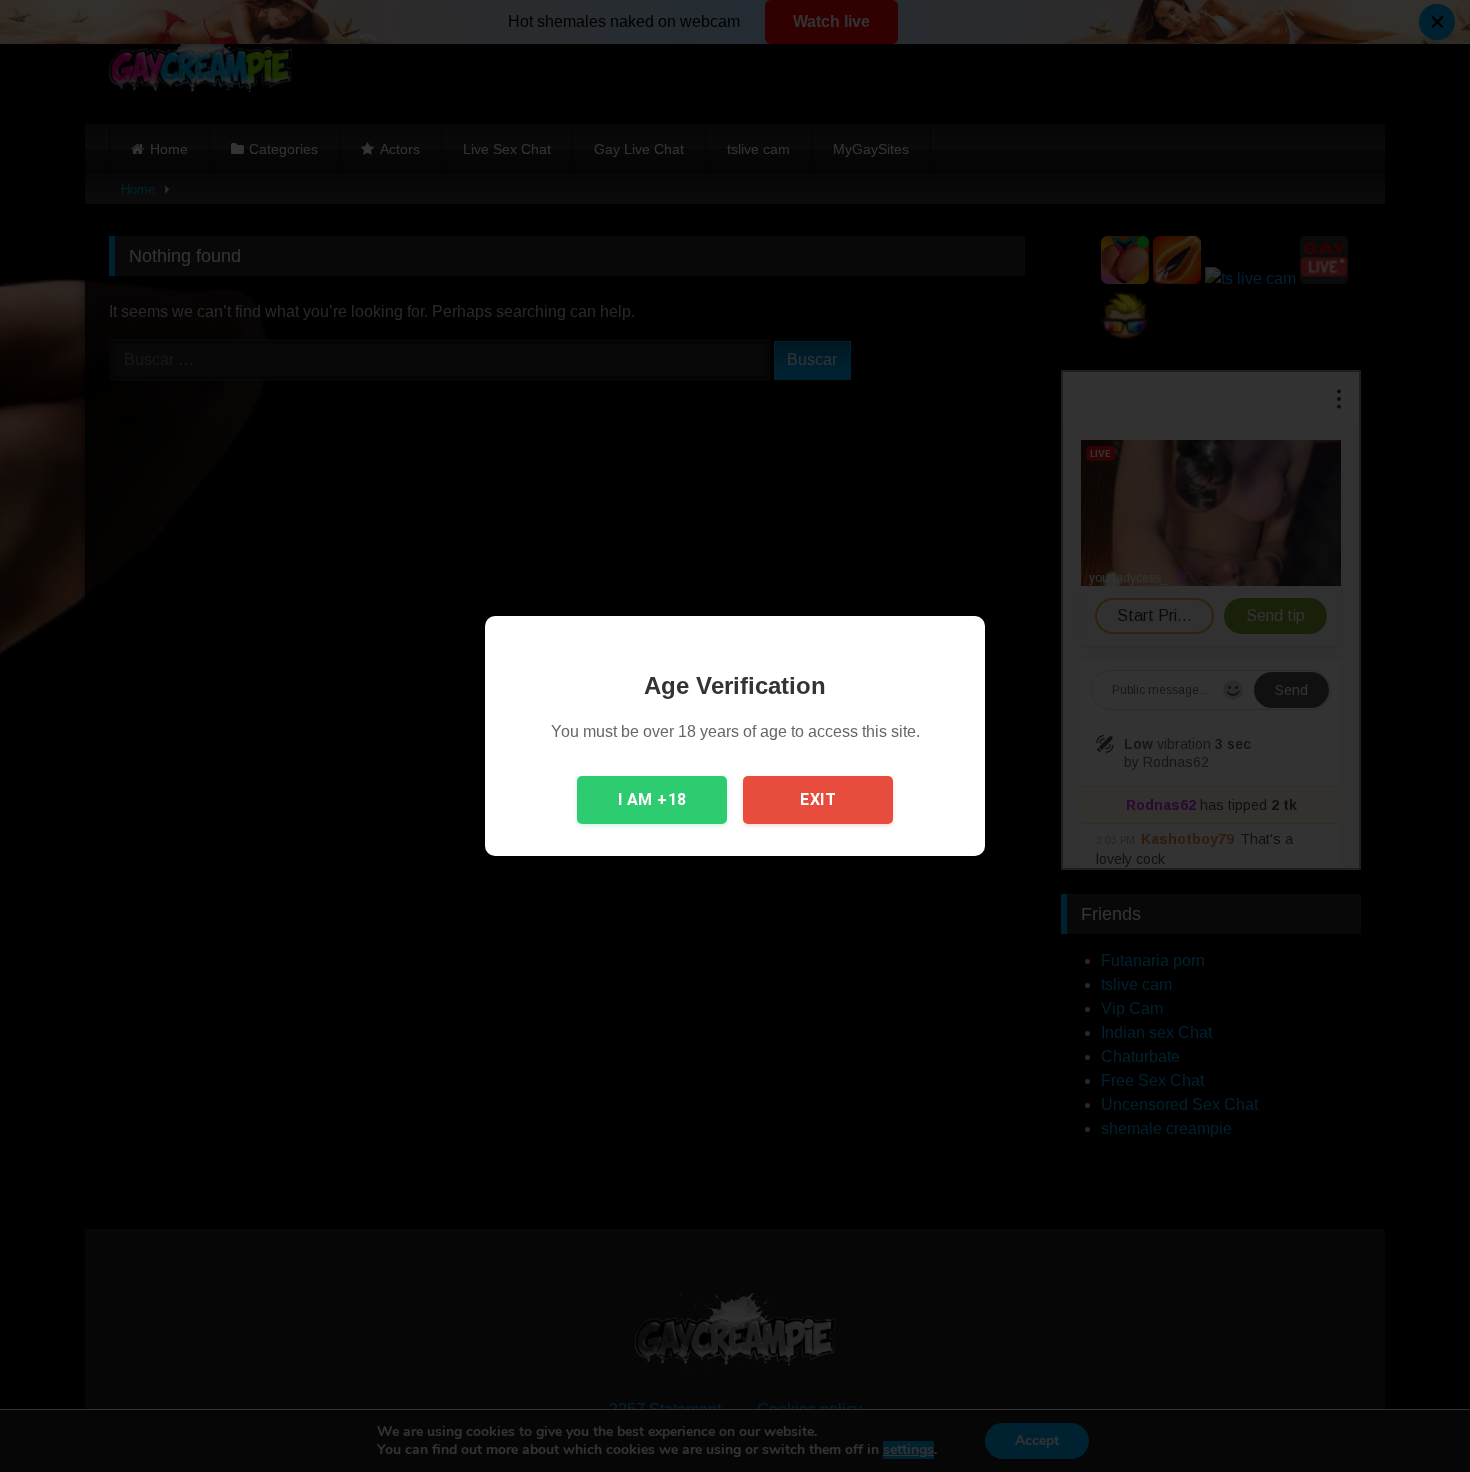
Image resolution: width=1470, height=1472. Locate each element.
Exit (818, 799)
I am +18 (652, 799)
